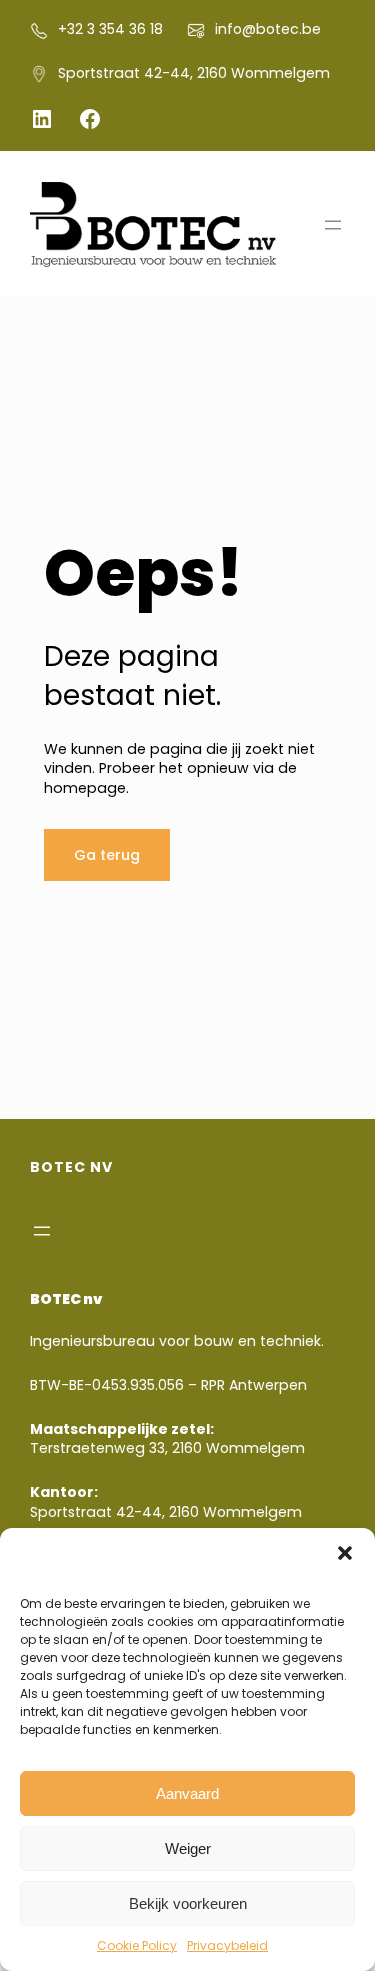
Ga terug (107, 855)
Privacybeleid (227, 1945)
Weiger (188, 1848)
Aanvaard (187, 1793)
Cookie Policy (137, 1945)
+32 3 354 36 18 (110, 29)
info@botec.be (268, 29)
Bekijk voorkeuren (188, 1903)
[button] (345, 1553)
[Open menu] (333, 225)
